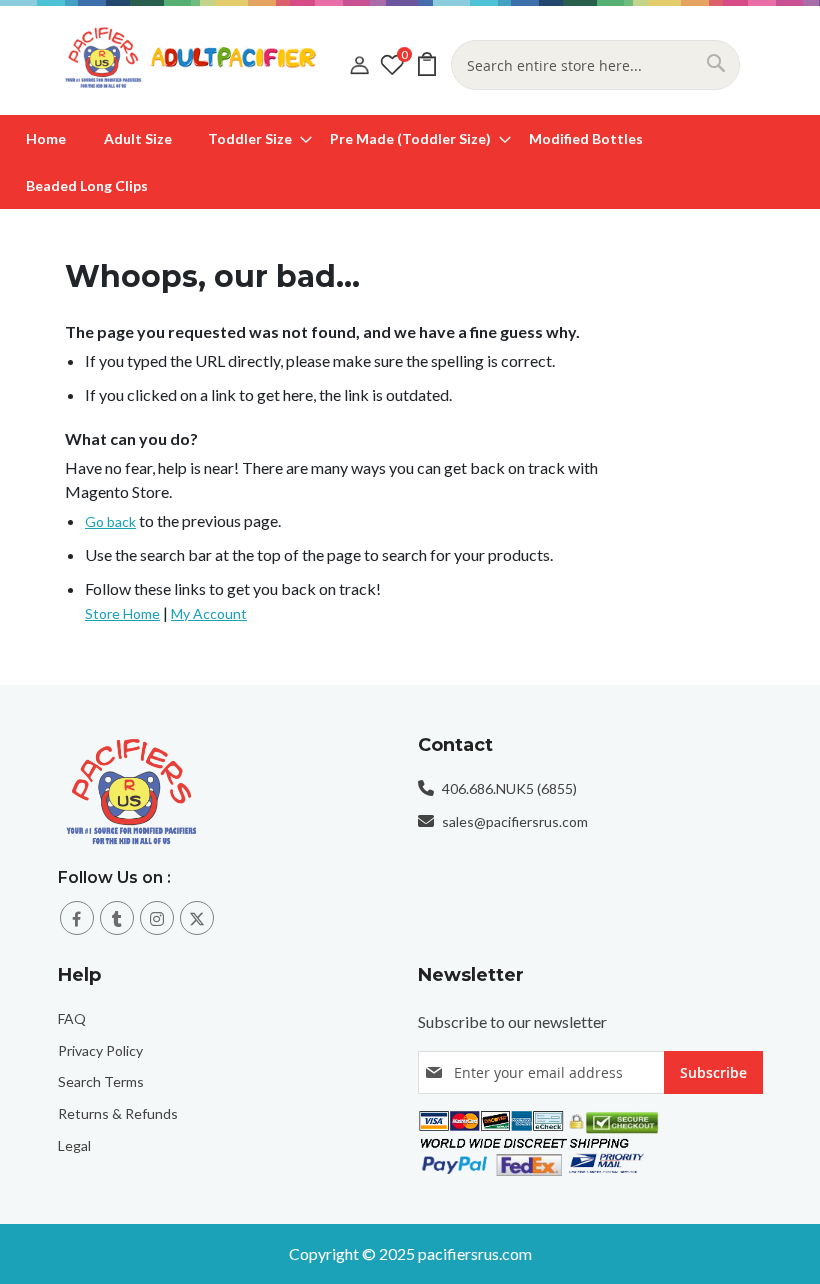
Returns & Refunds (118, 1113)
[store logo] (207, 57)
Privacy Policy (100, 1050)
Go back (110, 521)
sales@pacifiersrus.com (515, 821)
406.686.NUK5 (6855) (509, 788)
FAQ (72, 1018)
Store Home (122, 613)
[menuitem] (46, 138)
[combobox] (595, 65)
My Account (209, 613)
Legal (74, 1145)
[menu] (410, 162)
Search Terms (101, 1081)
